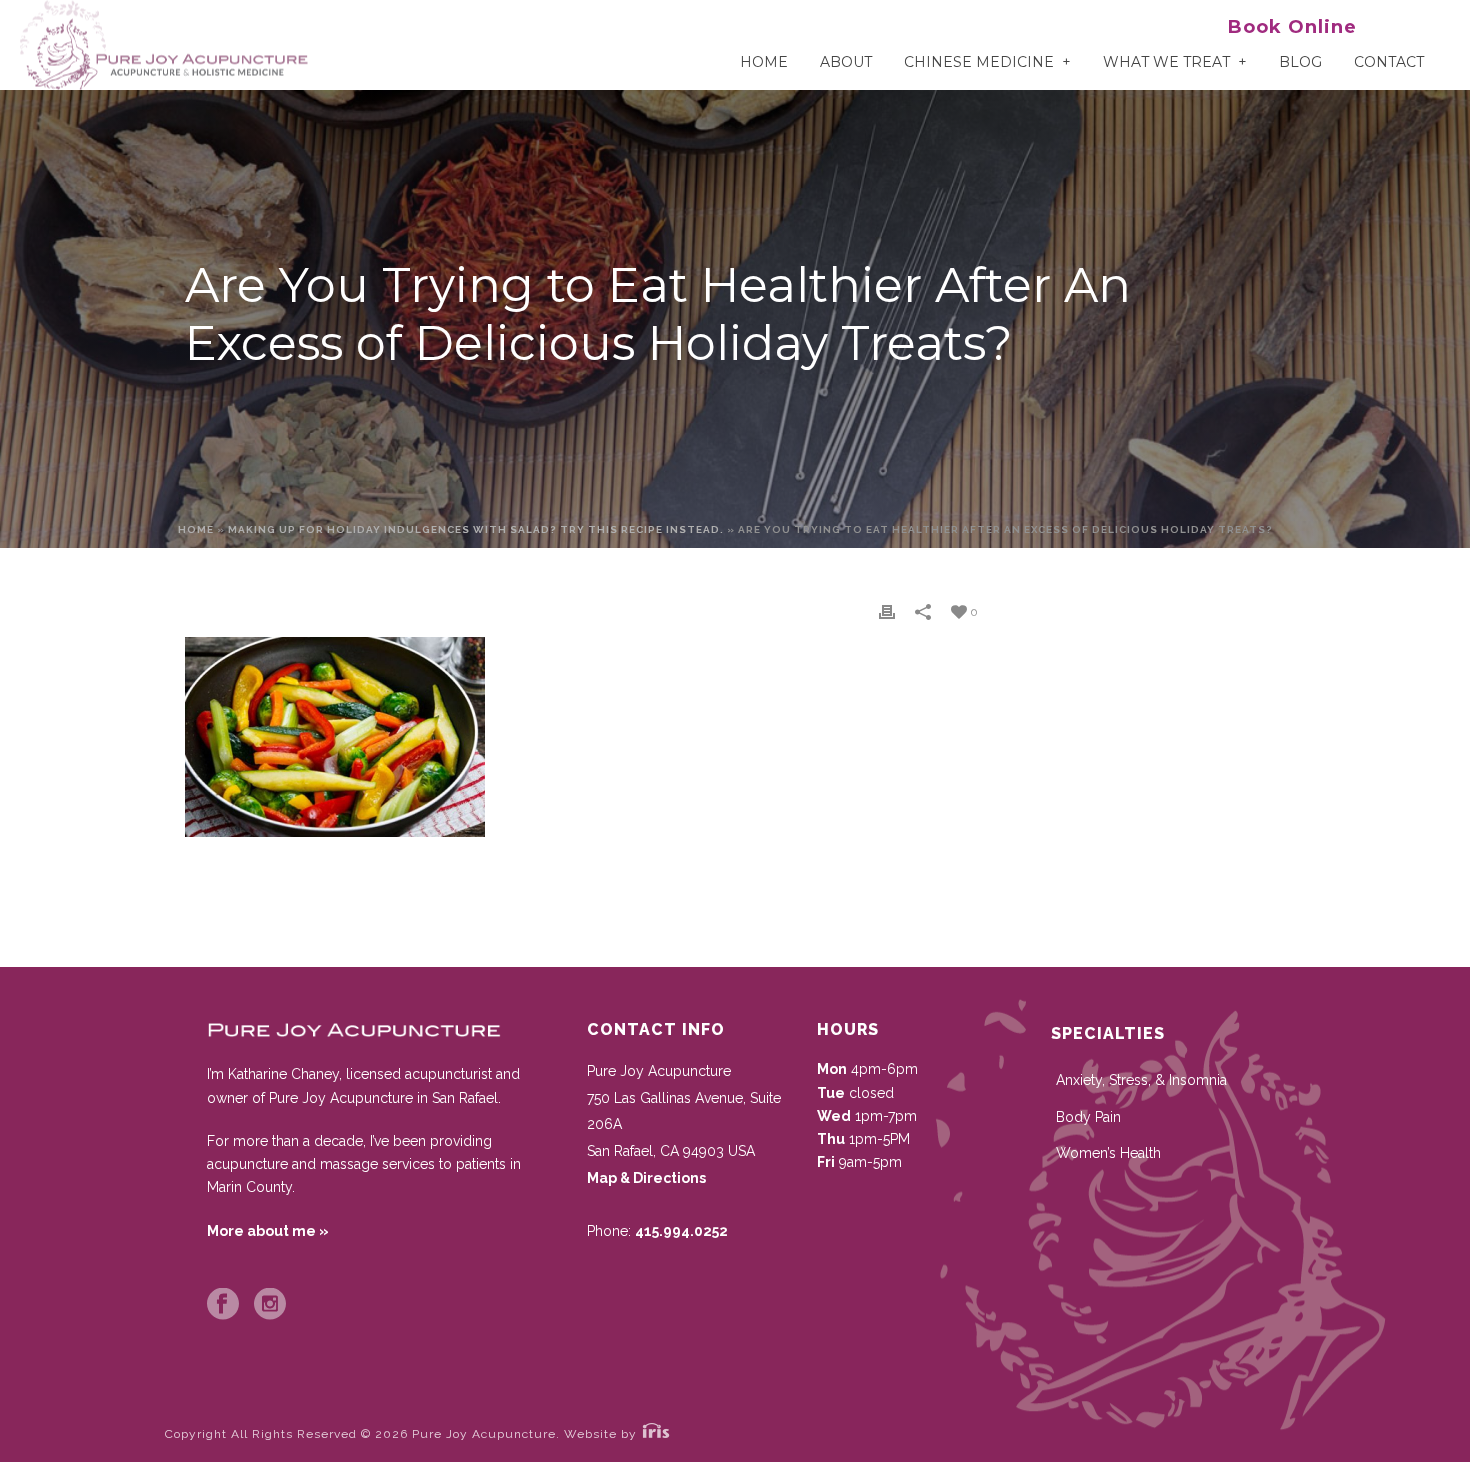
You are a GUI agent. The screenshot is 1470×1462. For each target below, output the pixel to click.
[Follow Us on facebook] (223, 1305)
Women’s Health (1108, 1153)
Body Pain (1088, 1117)
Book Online (1292, 27)
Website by (602, 1434)
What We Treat (1166, 62)
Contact (1389, 62)
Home (764, 62)
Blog (1300, 62)
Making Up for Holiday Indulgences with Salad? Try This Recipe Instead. (476, 529)
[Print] (887, 611)
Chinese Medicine (979, 62)
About (846, 62)
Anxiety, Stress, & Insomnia (1141, 1080)
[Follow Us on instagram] (270, 1305)
